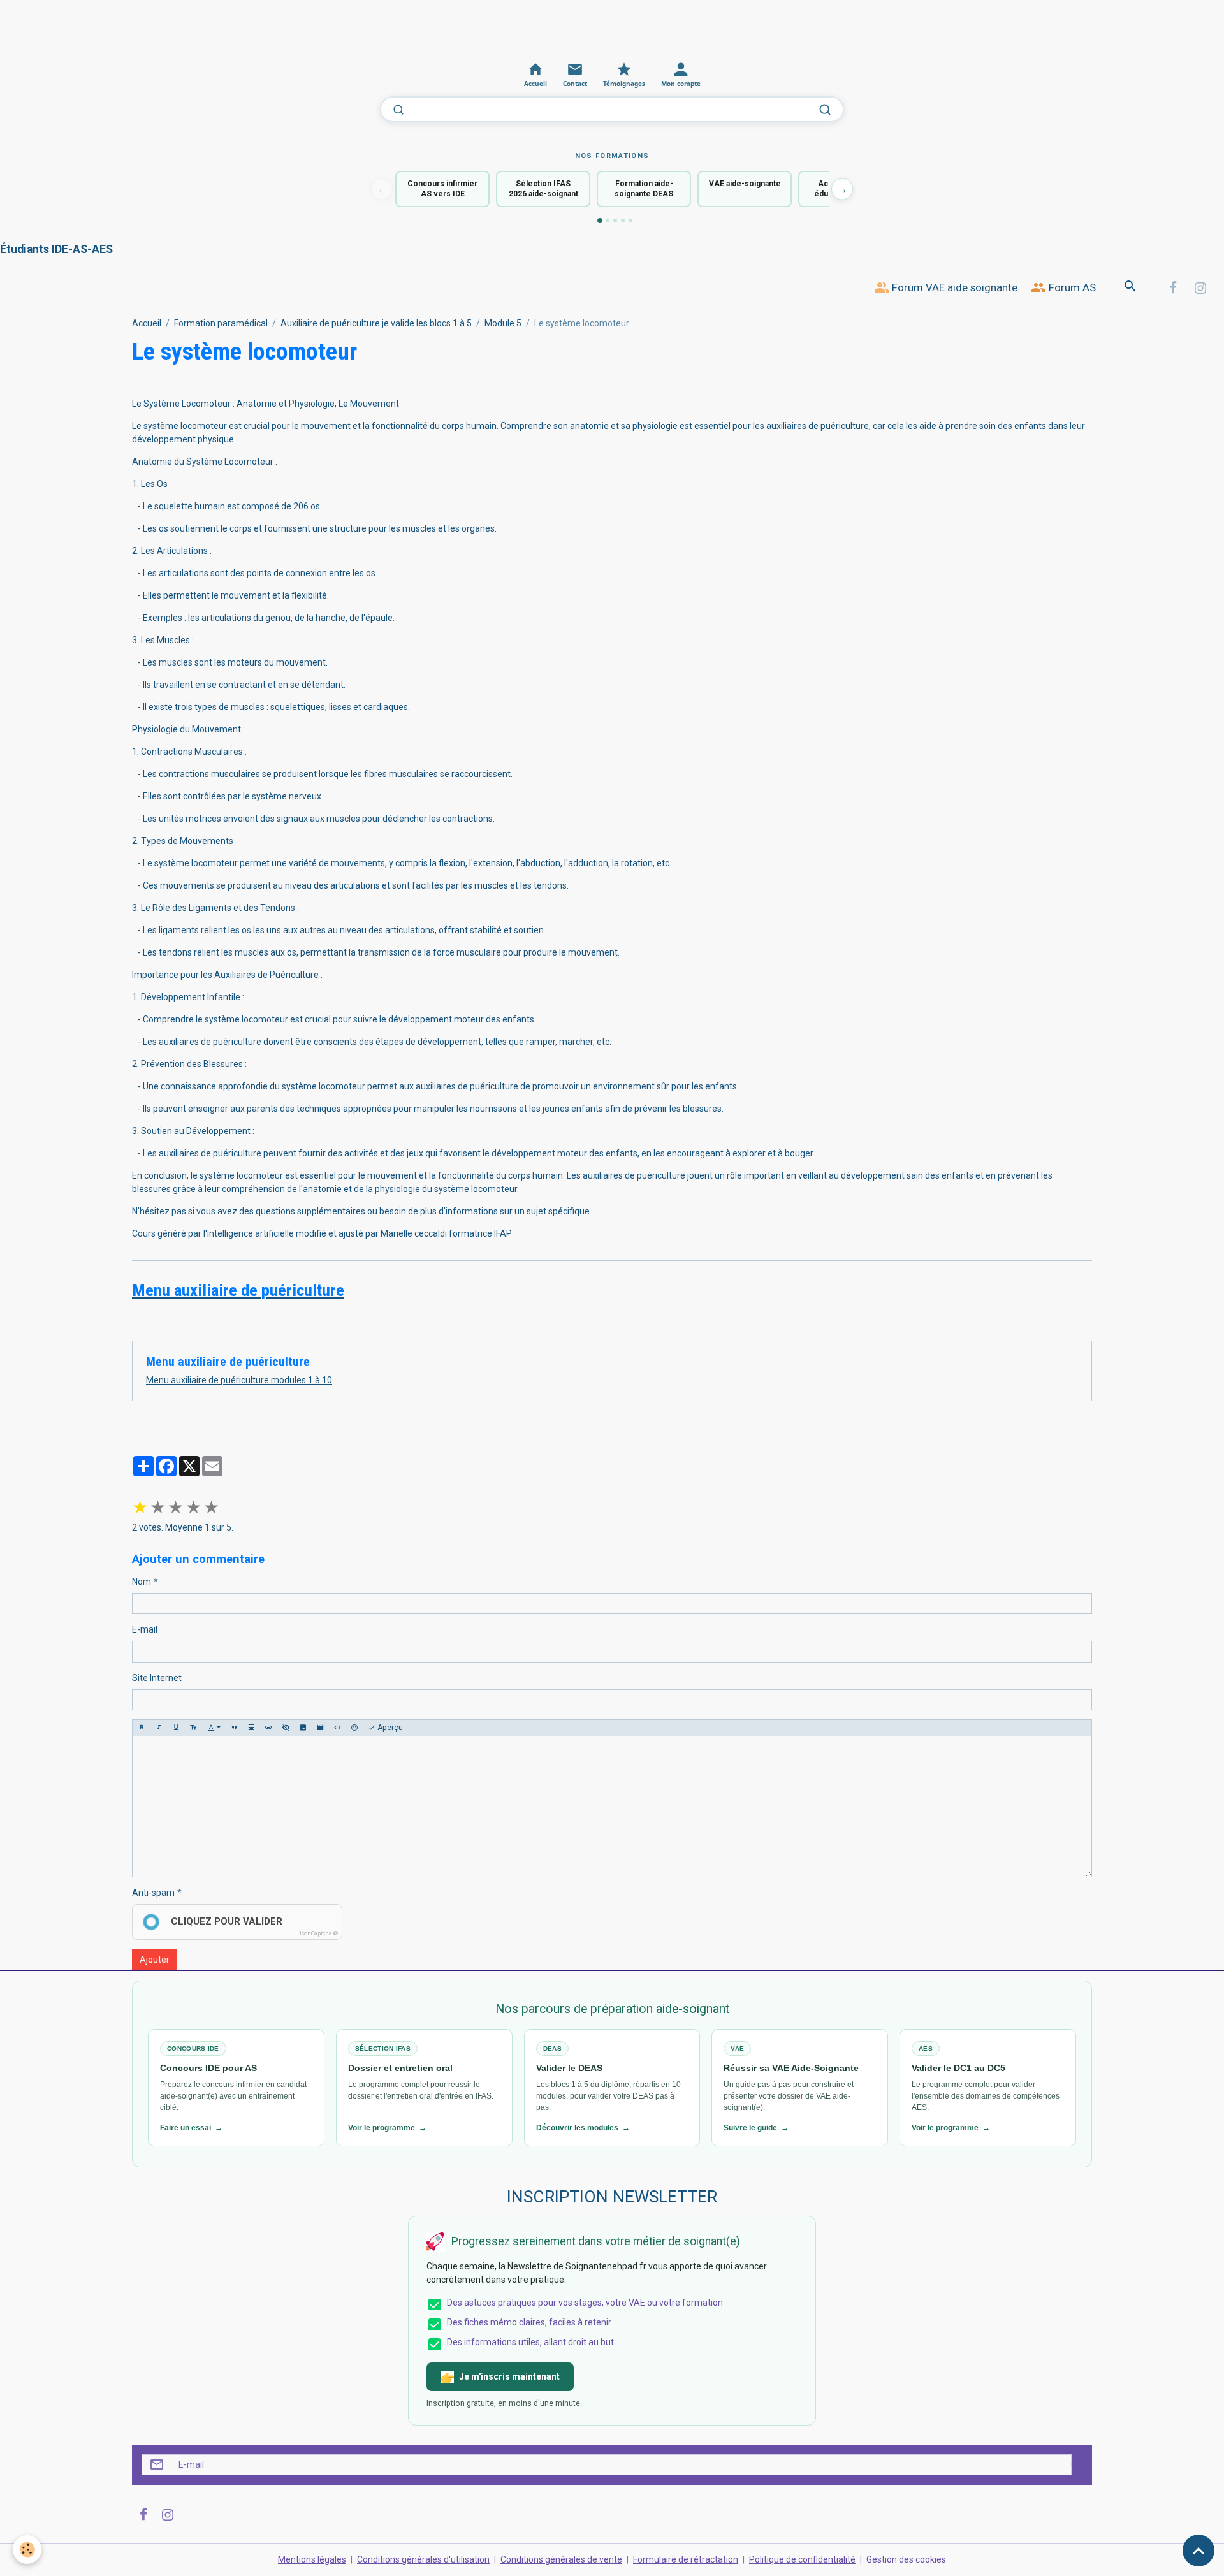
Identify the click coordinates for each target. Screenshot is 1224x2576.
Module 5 (503, 323)
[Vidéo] (320, 1728)
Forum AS (1071, 287)
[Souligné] (176, 1728)
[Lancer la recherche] (825, 110)
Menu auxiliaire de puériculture (228, 1362)
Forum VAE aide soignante (953, 287)
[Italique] (159, 1728)
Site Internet (157, 1678)
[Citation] (234, 1728)
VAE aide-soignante (745, 184)
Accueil (147, 323)
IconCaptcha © (319, 1933)
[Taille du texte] (193, 1728)
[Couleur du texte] (214, 1728)
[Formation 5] (630, 221)
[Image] (303, 1728)
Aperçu (389, 1728)
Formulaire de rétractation (686, 2559)
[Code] (337, 1728)
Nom (142, 1582)
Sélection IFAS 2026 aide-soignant (543, 189)
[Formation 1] (600, 221)
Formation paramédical (221, 323)
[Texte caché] (286, 1728)
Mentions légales (312, 2559)
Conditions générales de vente (561, 2559)
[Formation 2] (608, 221)
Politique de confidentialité (802, 2559)
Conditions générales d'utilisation (423, 2559)
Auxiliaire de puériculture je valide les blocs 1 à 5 (376, 323)
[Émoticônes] (354, 1728)
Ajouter (155, 1960)
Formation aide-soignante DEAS (644, 189)
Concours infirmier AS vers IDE (442, 189)
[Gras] (142, 1728)
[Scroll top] (1198, 2551)
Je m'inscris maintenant (509, 2376)
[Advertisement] (232, 29)
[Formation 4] (623, 221)
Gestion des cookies (906, 2559)
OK (1077, 2464)
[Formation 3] (615, 221)
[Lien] (268, 1728)
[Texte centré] (251, 1728)
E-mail (145, 1629)
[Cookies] (27, 2550)
